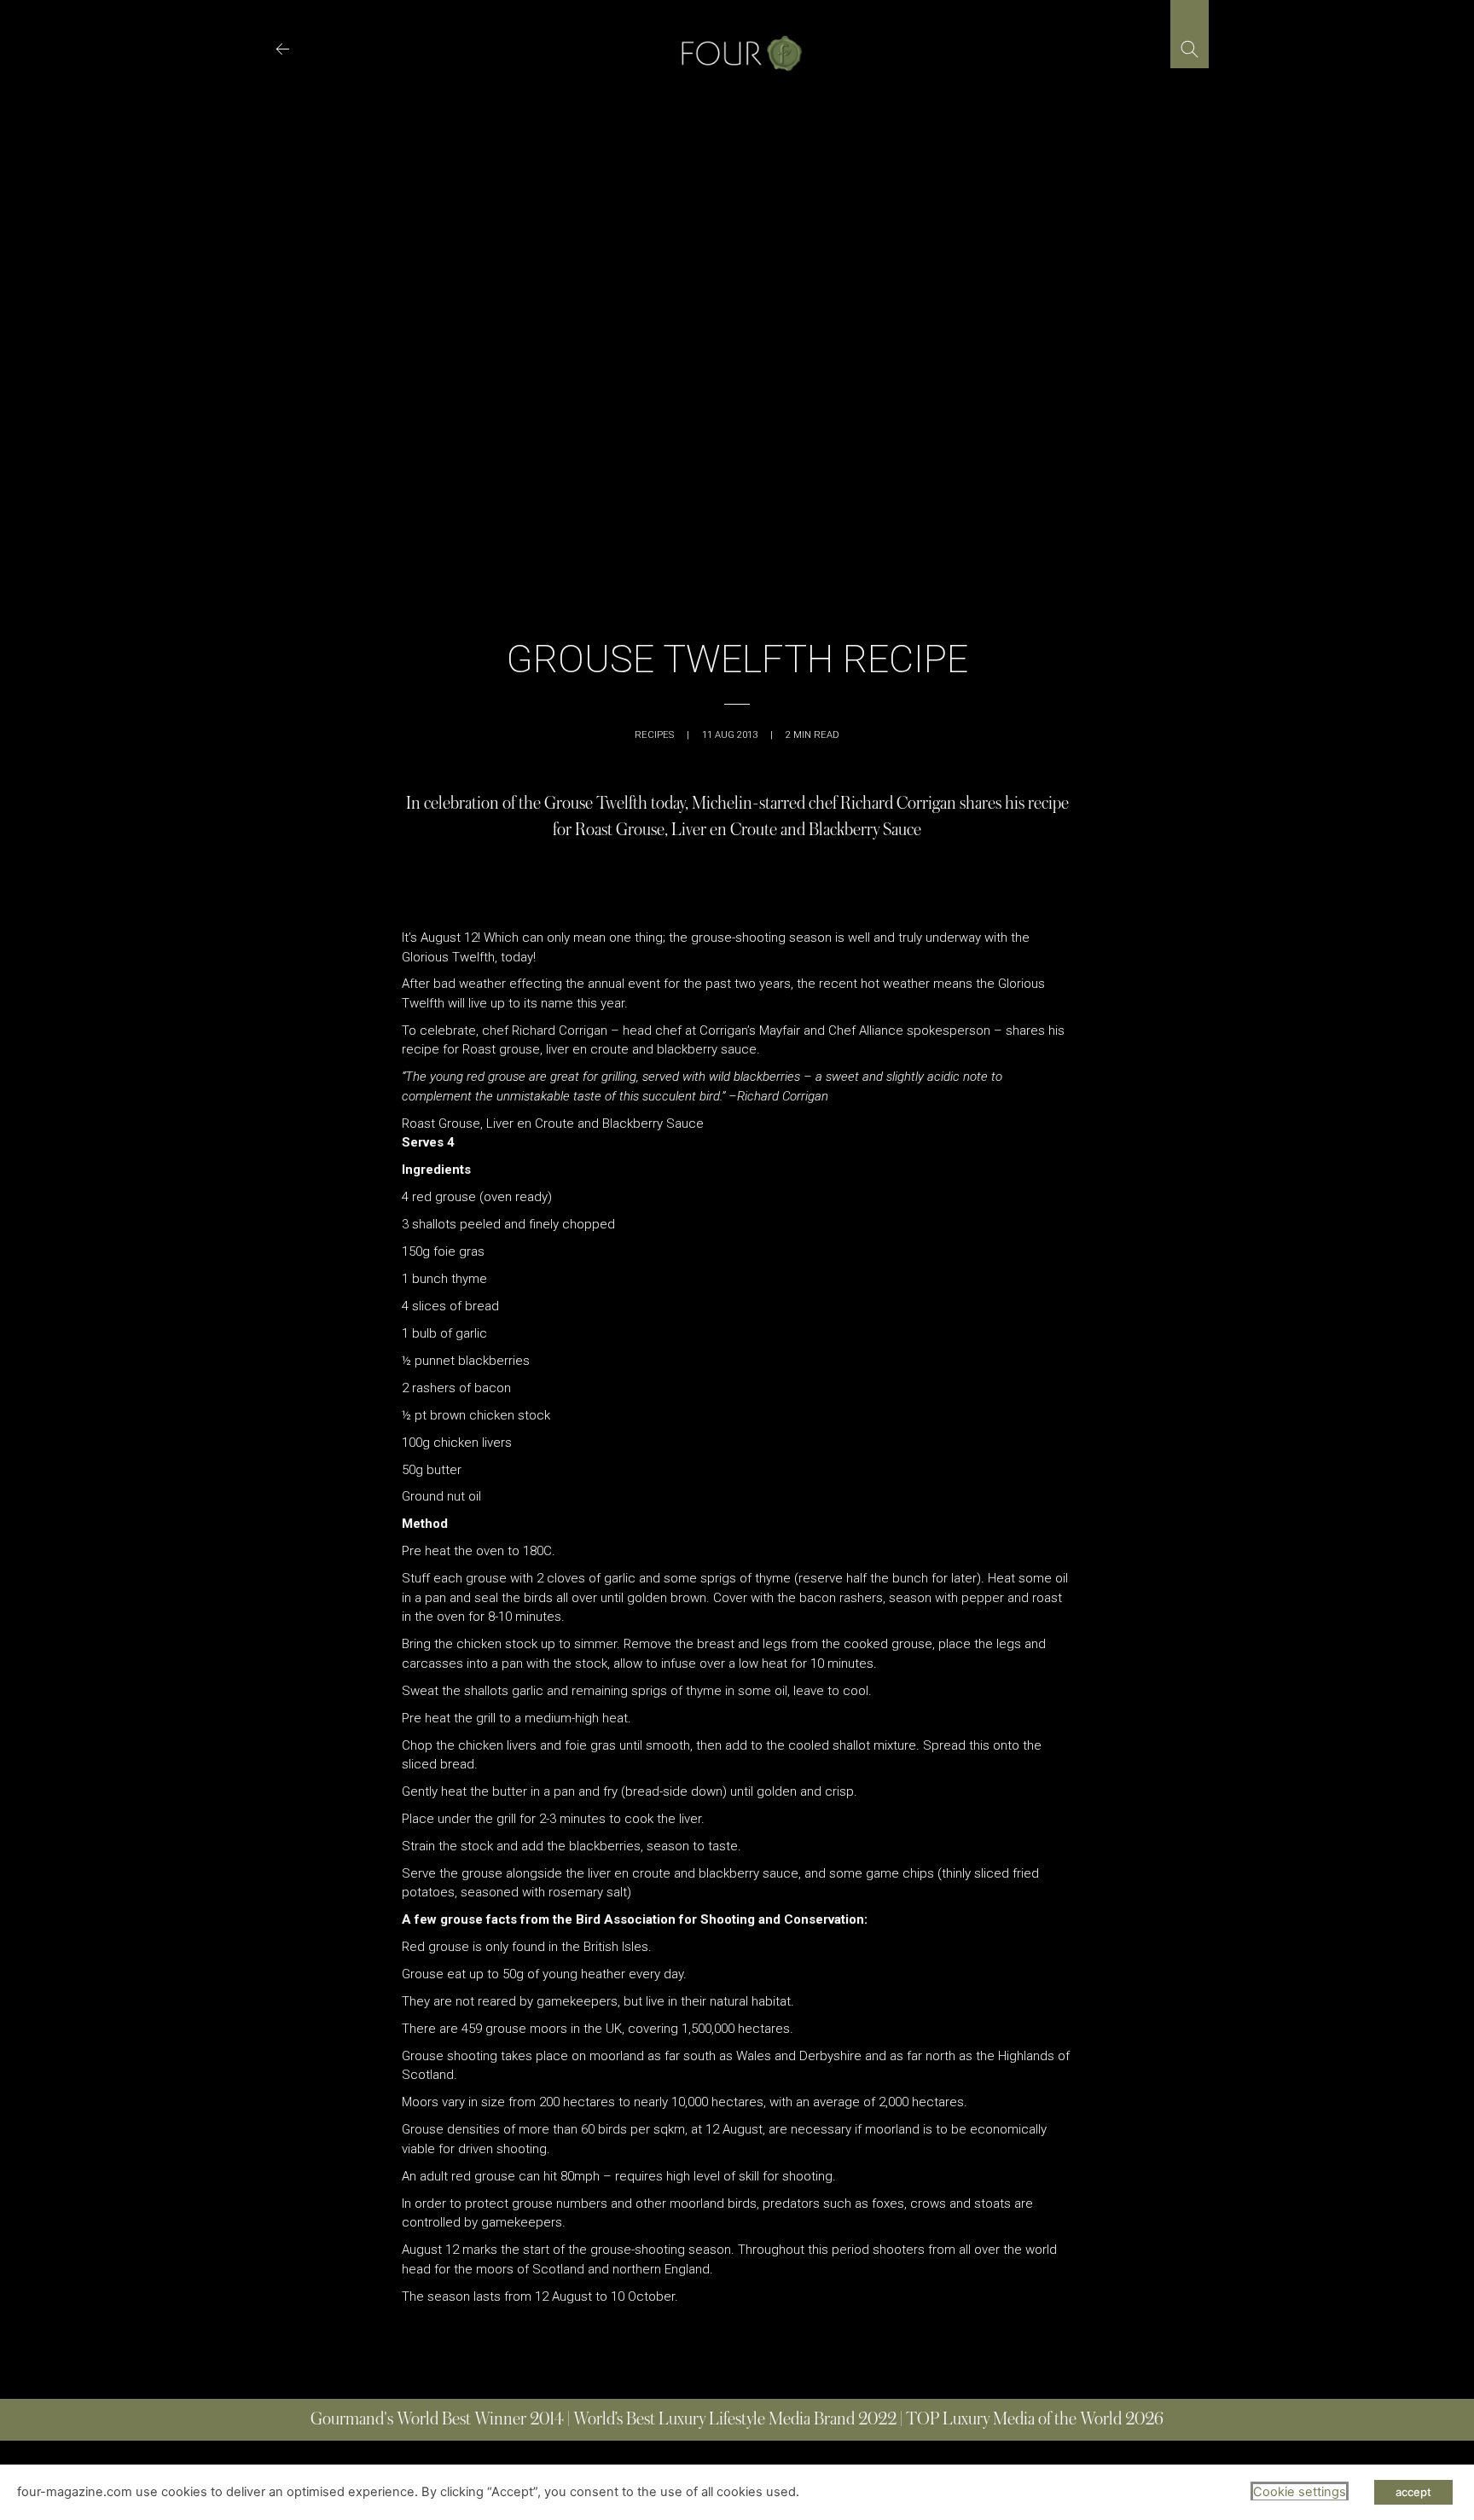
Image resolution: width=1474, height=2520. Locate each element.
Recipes (654, 735)
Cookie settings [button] (1300, 2492)
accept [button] (1413, 2492)
